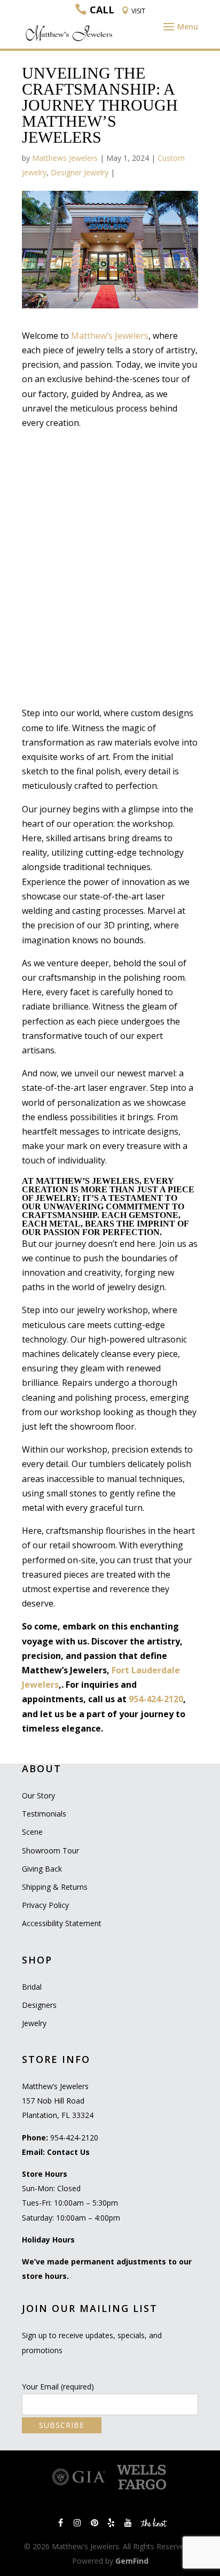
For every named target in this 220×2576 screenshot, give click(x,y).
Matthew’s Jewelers (110, 336)
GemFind (132, 2561)
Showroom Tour (50, 1850)
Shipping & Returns (55, 1887)
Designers (39, 2005)
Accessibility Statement (62, 1923)
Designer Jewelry (80, 172)
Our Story (38, 1795)
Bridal (32, 1987)
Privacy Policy (45, 1905)
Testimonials (44, 1814)
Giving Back (42, 1869)
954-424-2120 (156, 1699)
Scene (32, 1832)
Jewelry (34, 2023)
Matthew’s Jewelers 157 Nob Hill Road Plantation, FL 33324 (58, 2101)
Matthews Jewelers (65, 158)
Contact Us (68, 2152)
